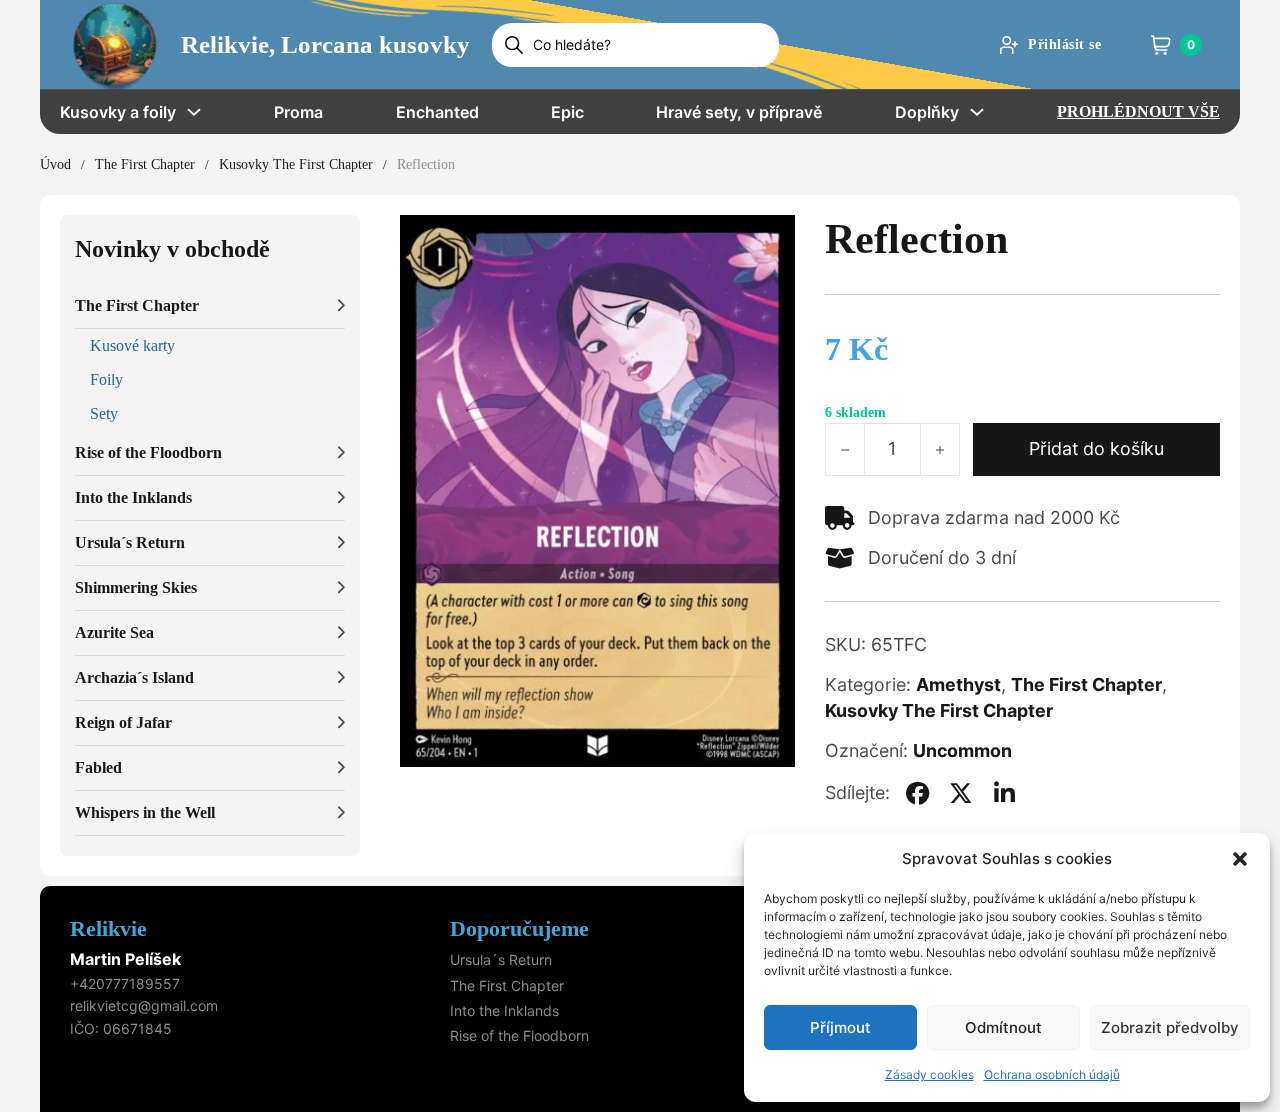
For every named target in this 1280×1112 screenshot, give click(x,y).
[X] (961, 793)
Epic (567, 112)
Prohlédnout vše (1138, 111)
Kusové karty (132, 345)
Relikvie (108, 928)
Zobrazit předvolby (1170, 1027)
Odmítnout (1003, 1027)
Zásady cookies (929, 1074)
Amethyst (958, 684)
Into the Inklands (504, 1010)
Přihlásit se (1064, 44)
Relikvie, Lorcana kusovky (325, 44)
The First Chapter (145, 164)
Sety (104, 413)
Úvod (55, 164)
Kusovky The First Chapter (296, 164)
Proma (298, 112)
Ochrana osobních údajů (1052, 1074)
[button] (1240, 859)
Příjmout (840, 1027)
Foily (106, 379)
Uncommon (962, 750)
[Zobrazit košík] (1161, 45)
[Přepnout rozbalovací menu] (194, 112)
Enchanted (437, 112)
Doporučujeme (519, 928)
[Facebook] (918, 793)
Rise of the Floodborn (519, 1035)
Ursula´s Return (501, 959)
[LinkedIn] (1004, 793)
